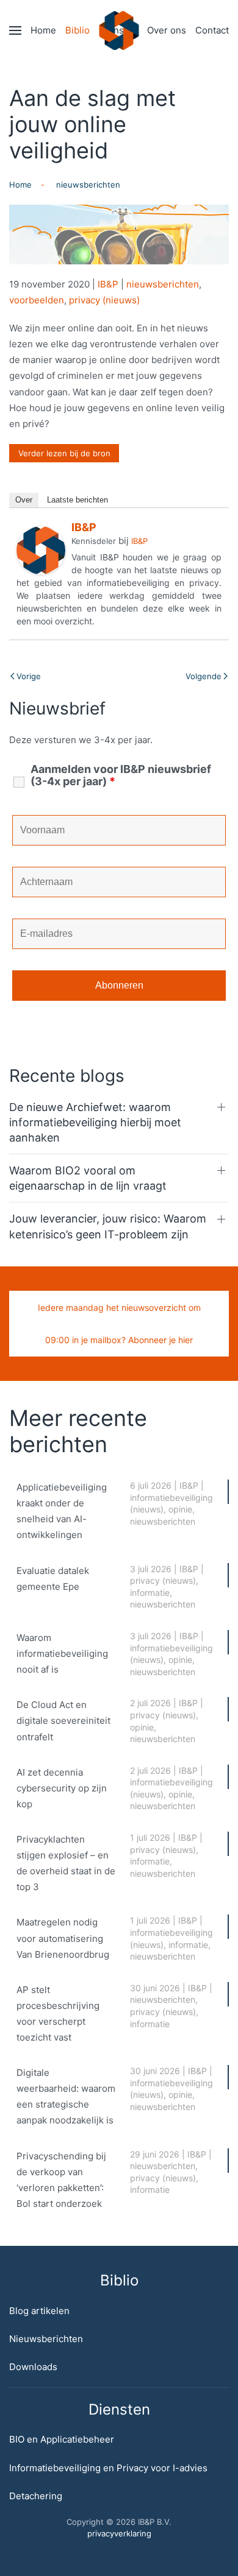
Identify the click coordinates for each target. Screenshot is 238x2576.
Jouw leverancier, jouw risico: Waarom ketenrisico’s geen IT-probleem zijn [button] (108, 1226)
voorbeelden (37, 300)
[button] (15, 30)
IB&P (108, 284)
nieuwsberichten (163, 284)
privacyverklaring (119, 2533)
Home (43, 30)
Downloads (33, 2367)
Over (24, 500)
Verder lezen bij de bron (64, 453)
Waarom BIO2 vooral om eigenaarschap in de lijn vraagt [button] (88, 1178)
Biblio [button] (78, 30)
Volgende (204, 676)
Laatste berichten (78, 500)
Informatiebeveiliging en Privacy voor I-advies (108, 2468)
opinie (180, 1509)
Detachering (36, 2496)
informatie (150, 1593)
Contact (212, 30)
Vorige (29, 676)
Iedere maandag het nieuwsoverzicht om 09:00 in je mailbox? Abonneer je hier (119, 1324)
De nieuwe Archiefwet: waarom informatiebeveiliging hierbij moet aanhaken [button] (95, 1122)
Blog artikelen (39, 2311)
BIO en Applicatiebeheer (62, 2439)
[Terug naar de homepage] (119, 30)
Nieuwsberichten (46, 2339)
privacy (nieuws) (104, 300)
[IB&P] (41, 549)
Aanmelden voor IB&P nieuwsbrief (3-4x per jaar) (121, 775)
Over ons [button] (167, 30)
